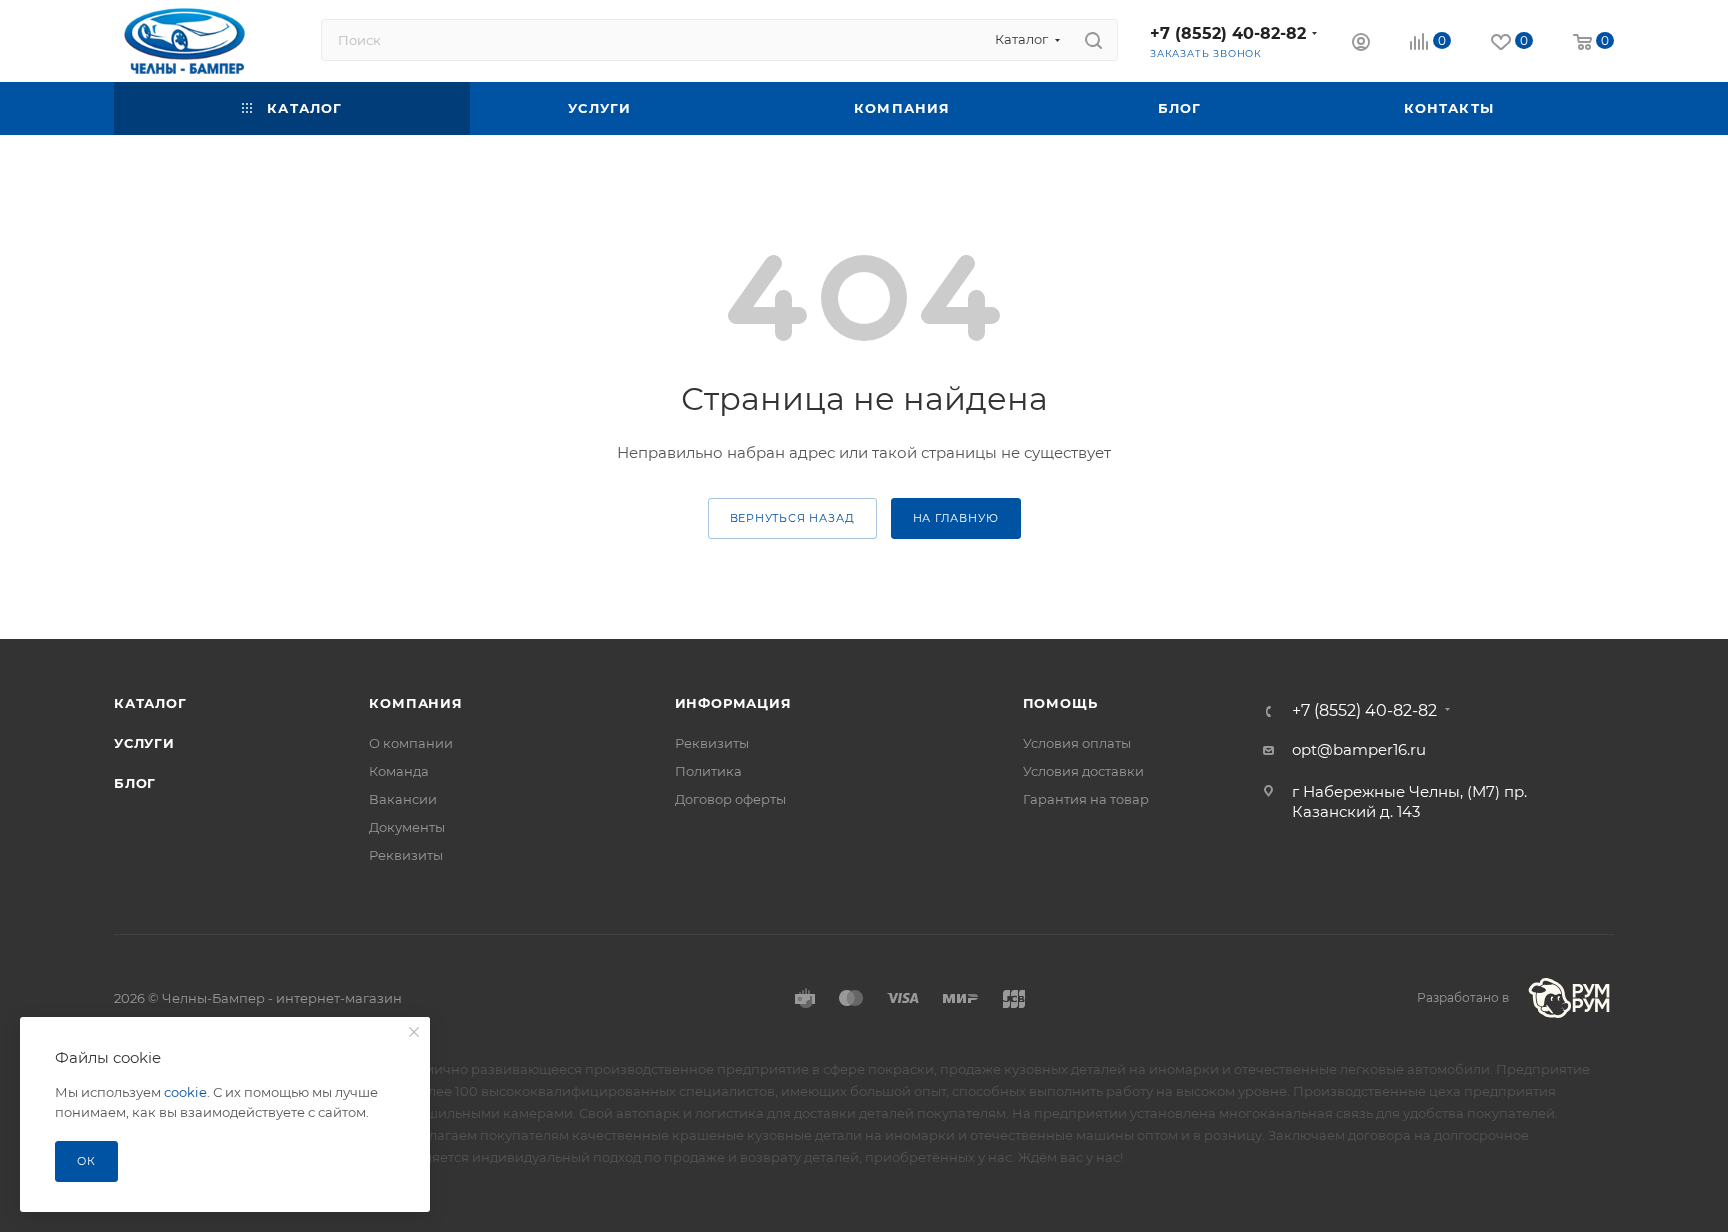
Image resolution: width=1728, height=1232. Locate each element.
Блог (135, 783)
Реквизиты (406, 855)
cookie (185, 1092)
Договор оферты (730, 799)
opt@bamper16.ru (1359, 749)
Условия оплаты (1077, 743)
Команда (399, 771)
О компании (411, 743)
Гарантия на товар (1086, 799)
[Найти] (1093, 40)
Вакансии (403, 799)
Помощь (1060, 703)
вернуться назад (792, 518)
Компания (415, 703)
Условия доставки (1083, 771)
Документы (407, 827)
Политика (708, 771)
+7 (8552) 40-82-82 (1228, 33)
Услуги (144, 743)
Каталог (150, 703)
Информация (733, 703)
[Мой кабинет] (1361, 44)
